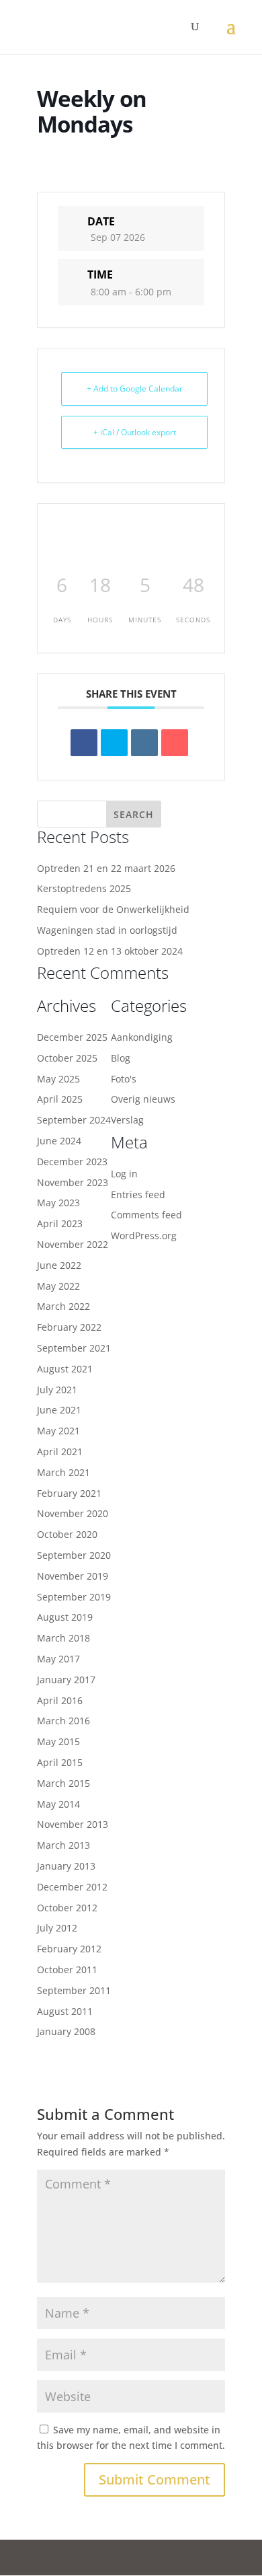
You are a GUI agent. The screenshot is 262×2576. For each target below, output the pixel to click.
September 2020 (74, 1555)
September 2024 (74, 1120)
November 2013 (73, 1824)
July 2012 (57, 1928)
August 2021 (65, 1369)
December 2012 (72, 1887)
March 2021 (63, 1472)
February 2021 (69, 1493)
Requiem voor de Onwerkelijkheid (113, 909)
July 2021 (57, 1390)
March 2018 (63, 1638)
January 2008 (66, 2031)
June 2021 (59, 1410)
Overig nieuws (143, 1099)
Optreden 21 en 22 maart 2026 (106, 868)
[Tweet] (114, 743)
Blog (121, 1058)
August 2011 (65, 2011)
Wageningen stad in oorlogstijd (107, 930)
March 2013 (63, 1845)
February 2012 (69, 1949)
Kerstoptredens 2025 (84, 888)
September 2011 (74, 1990)
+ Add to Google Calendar (135, 389)
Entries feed (138, 1194)
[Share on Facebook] (84, 743)
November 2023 (73, 1182)
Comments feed (146, 1215)
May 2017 (58, 1659)
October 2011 (67, 1970)
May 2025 (58, 1079)
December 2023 (72, 1162)
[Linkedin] (144, 743)
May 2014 (58, 1804)
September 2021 (74, 1348)
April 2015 (60, 1762)
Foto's (124, 1079)
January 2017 (66, 1680)
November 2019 (73, 1576)
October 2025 (67, 1058)
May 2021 (58, 1431)
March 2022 (63, 1306)
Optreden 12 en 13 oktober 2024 (110, 951)
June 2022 (59, 1265)
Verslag (127, 1120)
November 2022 (73, 1244)
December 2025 (72, 1037)
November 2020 (73, 1513)
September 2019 (74, 1597)
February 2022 (69, 1327)
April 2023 (60, 1223)
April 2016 (60, 1700)
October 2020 (67, 1534)
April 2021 (60, 1451)
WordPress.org (144, 1236)
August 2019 (65, 1617)
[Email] (175, 743)
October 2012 (67, 1908)
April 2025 (60, 1099)
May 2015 (58, 1741)
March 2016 (63, 1721)
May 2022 (58, 1286)
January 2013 (66, 1866)
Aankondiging (142, 1037)
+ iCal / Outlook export (135, 432)
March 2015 (63, 1783)
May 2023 (58, 1203)
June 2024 (59, 1141)
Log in (124, 1174)
